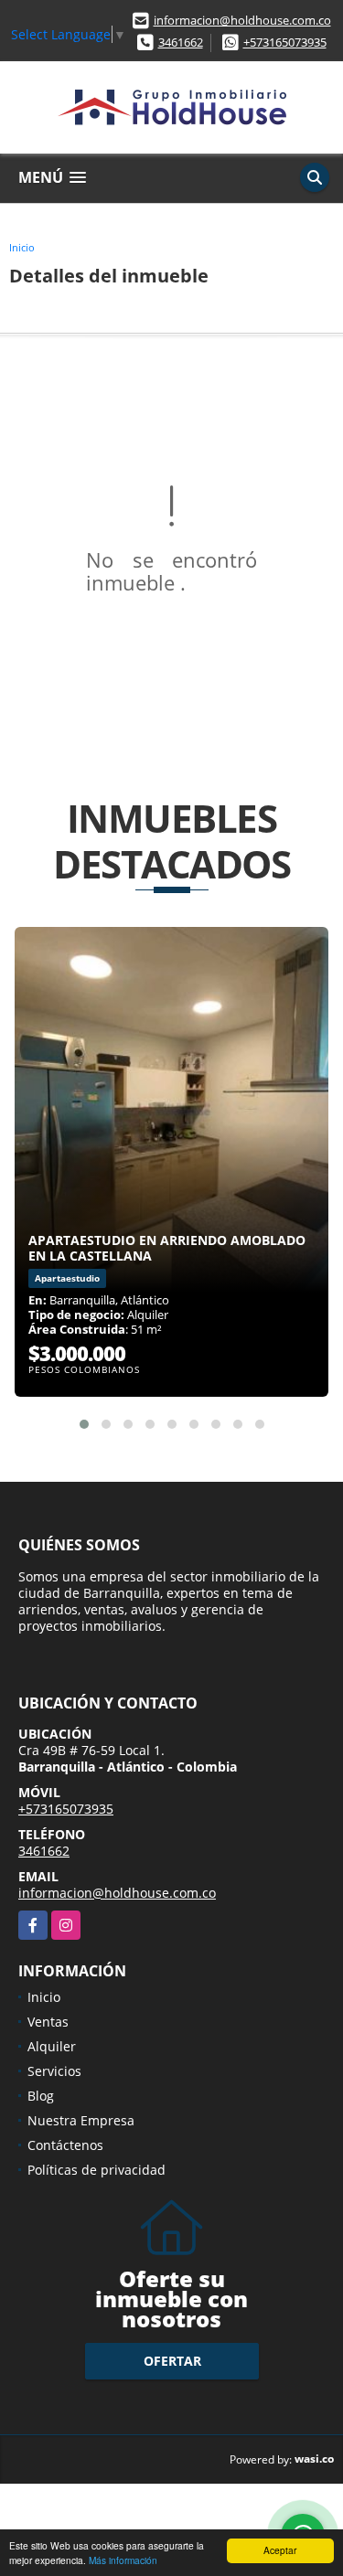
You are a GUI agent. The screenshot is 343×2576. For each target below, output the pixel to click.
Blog (41, 2096)
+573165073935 (285, 42)
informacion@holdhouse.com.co (242, 20)
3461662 (181, 42)
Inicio (22, 247)
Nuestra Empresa (81, 2120)
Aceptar (280, 2550)
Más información (123, 2560)
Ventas (48, 2022)
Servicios (54, 2071)
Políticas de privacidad (96, 2170)
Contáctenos (65, 2145)
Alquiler (52, 2046)
